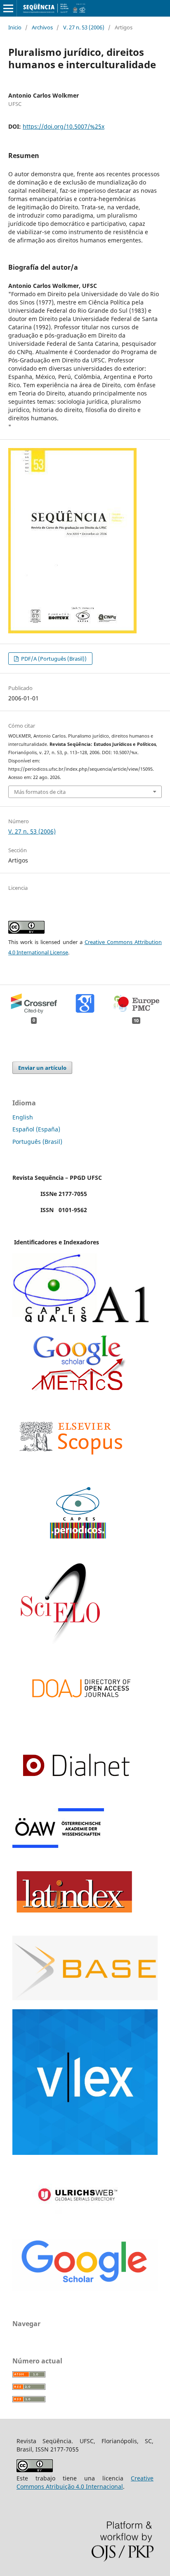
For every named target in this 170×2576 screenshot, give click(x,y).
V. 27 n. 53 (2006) (84, 27)
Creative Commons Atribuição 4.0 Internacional (85, 2482)
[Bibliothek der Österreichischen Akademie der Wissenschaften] (58, 1846)
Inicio (15, 27)
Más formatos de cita (40, 792)
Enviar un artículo (42, 1068)
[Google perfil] (78, 1389)
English (23, 1117)
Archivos (42, 27)
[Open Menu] (8, 8)
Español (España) (36, 1129)
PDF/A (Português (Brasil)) (53, 659)
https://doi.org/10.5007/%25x (64, 126)
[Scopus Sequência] (71, 1471)
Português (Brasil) (37, 1142)
